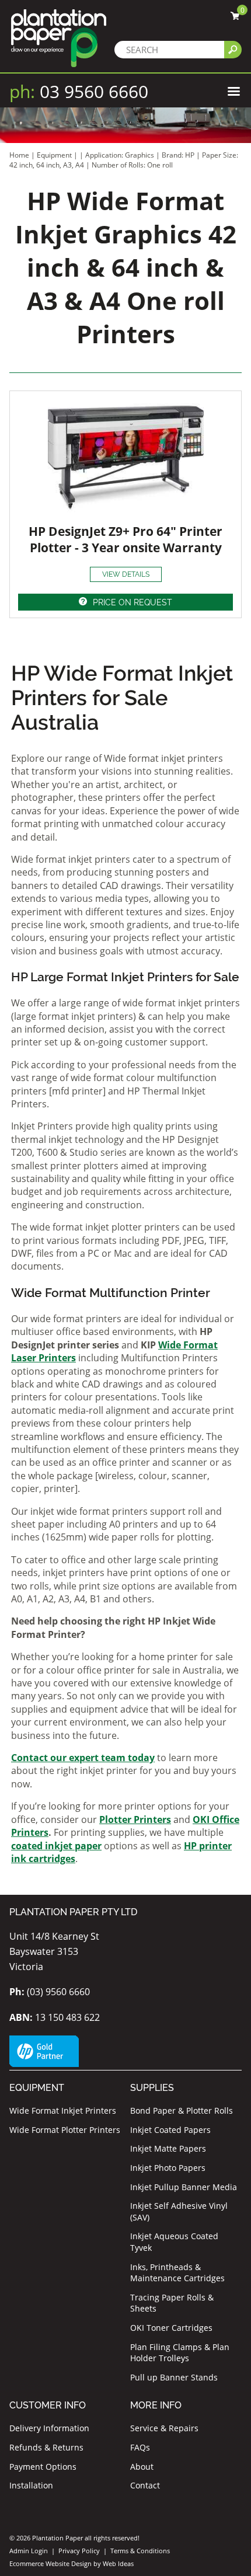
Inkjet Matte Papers (168, 2148)
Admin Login (29, 2551)
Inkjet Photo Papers (168, 2168)
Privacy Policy (79, 2551)
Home (19, 155)
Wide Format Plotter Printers (65, 2130)
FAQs (140, 2447)
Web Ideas (118, 2563)
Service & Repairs (164, 2428)
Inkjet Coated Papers (170, 2130)
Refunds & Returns (46, 2447)
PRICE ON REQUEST (133, 602)
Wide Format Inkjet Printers (63, 2110)
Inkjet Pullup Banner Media (184, 2187)
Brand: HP (179, 155)
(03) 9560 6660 (50, 1992)
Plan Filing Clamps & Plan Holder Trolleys (180, 2353)
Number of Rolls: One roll (132, 165)
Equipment (54, 155)
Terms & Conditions (140, 2551)
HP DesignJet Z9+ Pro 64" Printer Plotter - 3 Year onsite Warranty (125, 539)
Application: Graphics (121, 155)
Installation (31, 2485)
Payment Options (43, 2467)
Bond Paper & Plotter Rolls (182, 2110)
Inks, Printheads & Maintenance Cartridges (177, 2273)
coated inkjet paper (56, 1846)
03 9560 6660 (79, 91)
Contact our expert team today (83, 1758)
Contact (145, 2485)
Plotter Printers (135, 1819)
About (142, 2467)
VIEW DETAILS (126, 574)
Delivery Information (49, 2428)
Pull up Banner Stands (174, 2377)
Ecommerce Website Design (50, 2563)
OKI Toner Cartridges (171, 2328)
